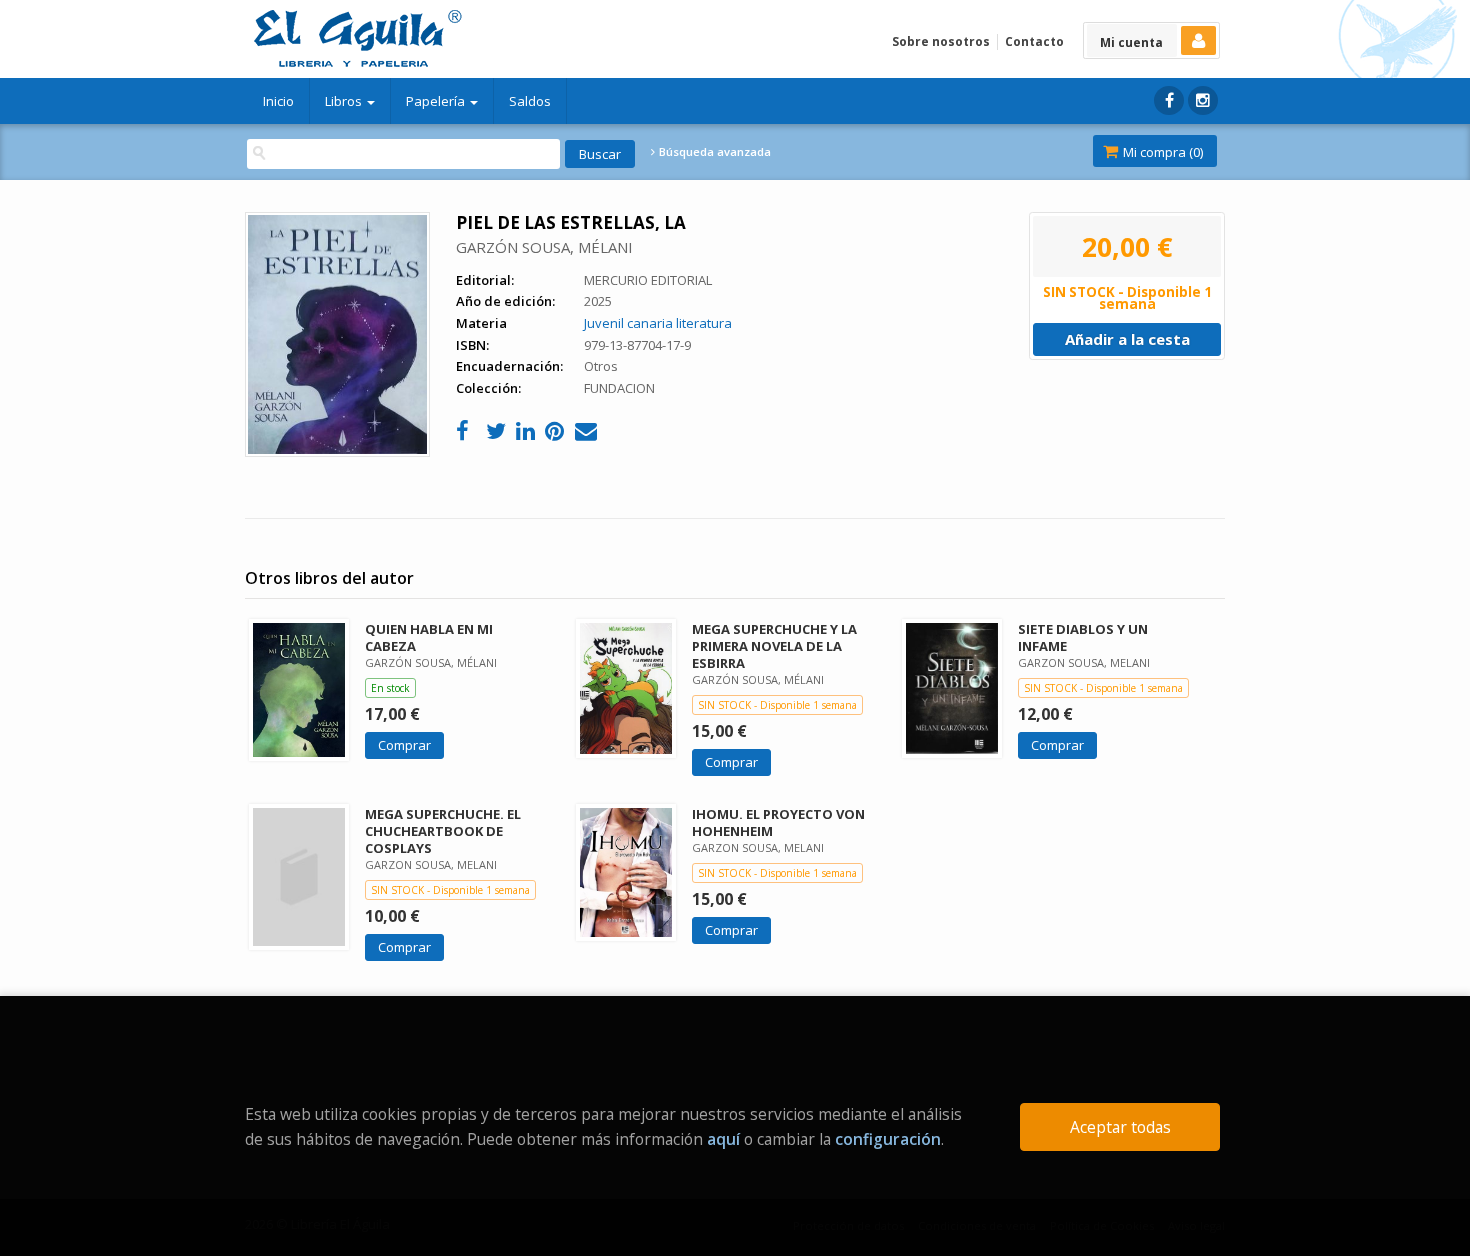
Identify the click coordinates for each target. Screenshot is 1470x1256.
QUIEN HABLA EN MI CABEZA (429, 637)
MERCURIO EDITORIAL (648, 280)
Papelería (437, 101)
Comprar (404, 745)
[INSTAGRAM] (1203, 100)
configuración (888, 1139)
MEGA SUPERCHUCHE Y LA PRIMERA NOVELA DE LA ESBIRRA (774, 646)
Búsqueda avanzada (713, 152)
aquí (723, 1139)
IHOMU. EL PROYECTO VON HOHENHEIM (778, 822)
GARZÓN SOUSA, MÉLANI (544, 247)
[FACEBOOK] (1169, 100)
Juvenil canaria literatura (658, 323)
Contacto (1034, 41)
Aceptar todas (1120, 1127)
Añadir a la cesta (1127, 339)
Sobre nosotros (941, 41)
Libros (345, 101)
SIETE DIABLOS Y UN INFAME (1083, 637)
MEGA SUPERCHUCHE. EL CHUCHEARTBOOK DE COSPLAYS (443, 831)
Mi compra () (1161, 152)
